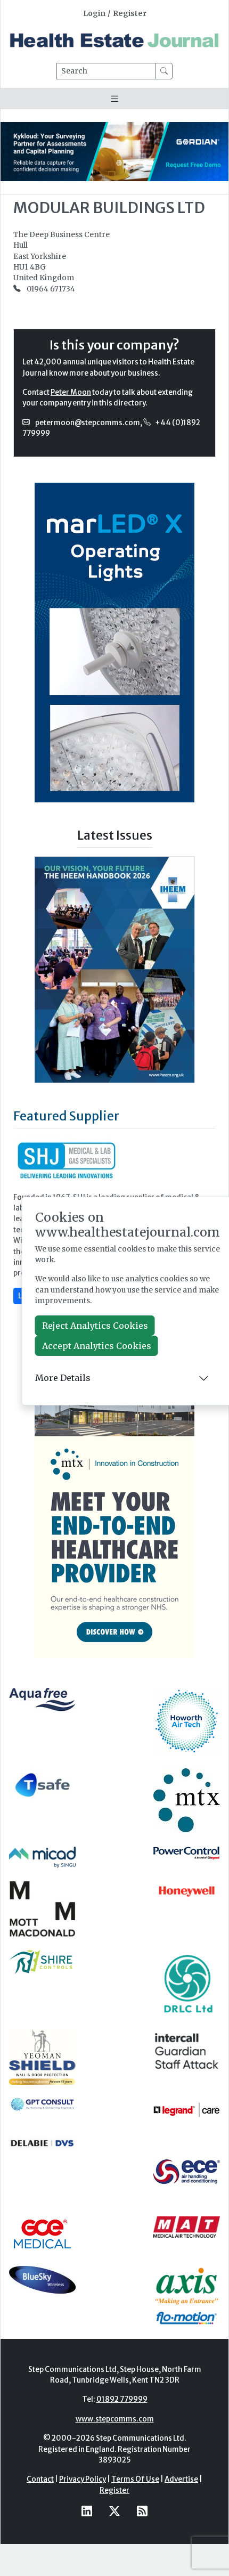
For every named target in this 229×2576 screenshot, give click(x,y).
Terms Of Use (135, 2479)
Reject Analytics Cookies (95, 1326)
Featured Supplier (66, 1116)
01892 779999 (122, 2399)
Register (130, 14)
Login (94, 14)
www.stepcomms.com (115, 2419)
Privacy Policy (83, 2479)
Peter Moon (71, 392)
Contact (40, 2479)
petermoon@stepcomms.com (88, 423)
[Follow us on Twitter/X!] (114, 2511)
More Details (63, 1378)
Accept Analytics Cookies (97, 1346)
